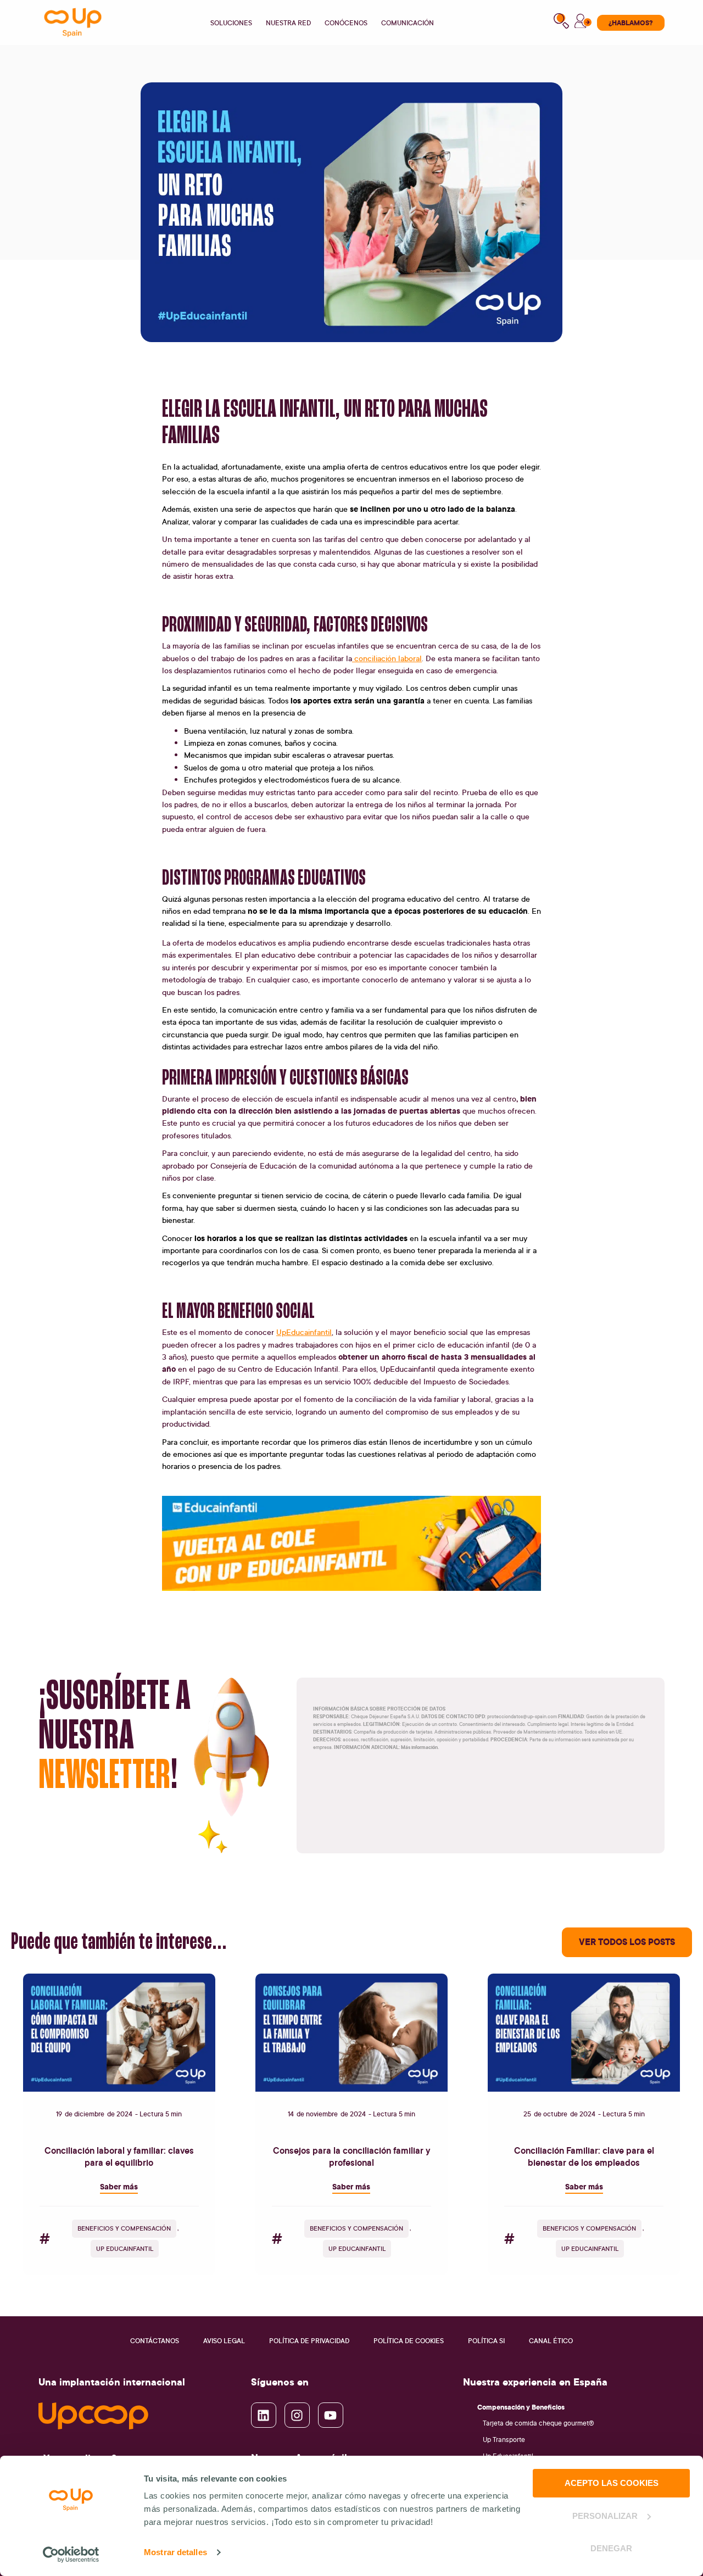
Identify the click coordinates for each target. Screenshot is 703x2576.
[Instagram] (297, 2415)
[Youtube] (331, 2415)
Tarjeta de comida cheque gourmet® (539, 2423)
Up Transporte (504, 2440)
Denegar (611, 2548)
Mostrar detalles (175, 2552)
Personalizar (605, 2516)
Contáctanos (155, 2341)
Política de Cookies (409, 2341)
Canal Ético (551, 2341)
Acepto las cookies (612, 2483)
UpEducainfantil (304, 1332)
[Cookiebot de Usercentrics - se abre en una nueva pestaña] (71, 2555)
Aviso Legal (224, 2341)
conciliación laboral (387, 658)
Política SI (486, 2341)
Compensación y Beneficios (521, 2407)
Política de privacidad (309, 2341)
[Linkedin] (264, 2415)
